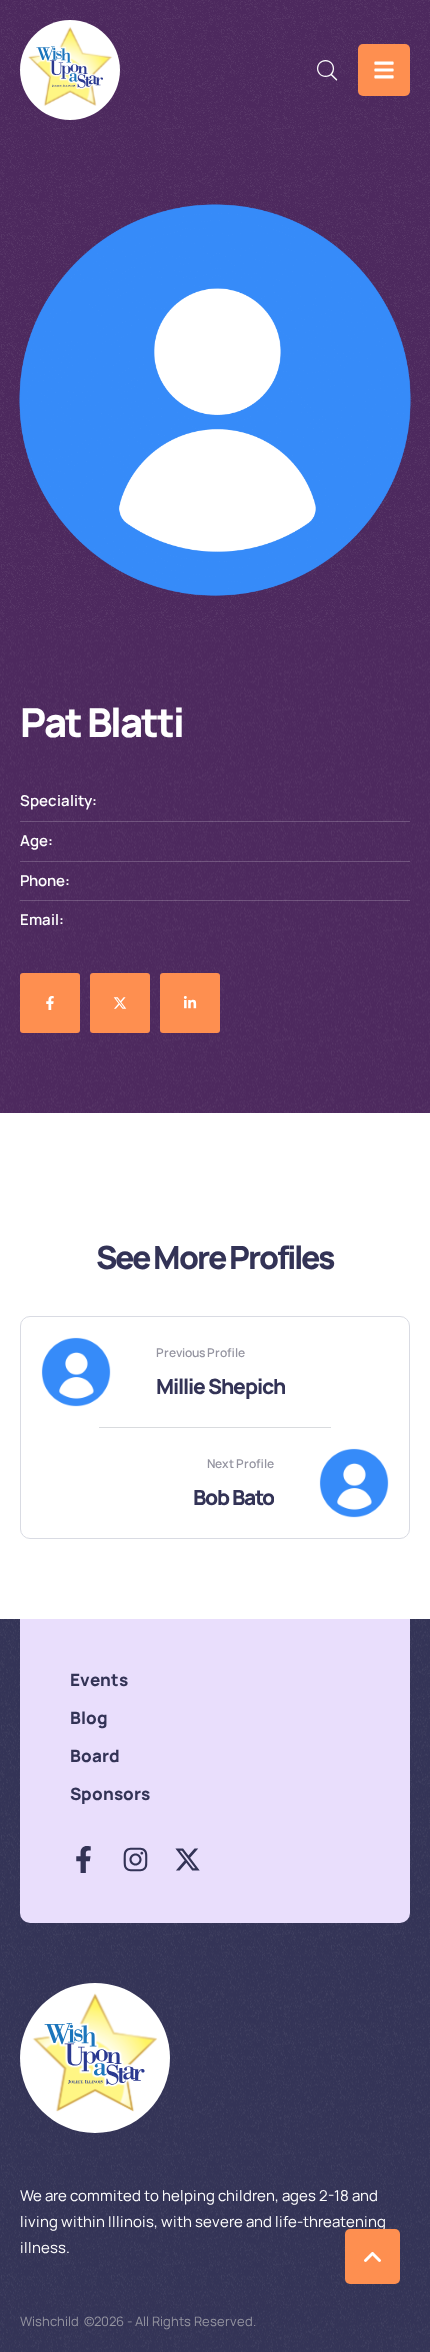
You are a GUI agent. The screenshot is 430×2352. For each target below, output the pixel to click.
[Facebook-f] (83, 1859)
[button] (327, 70)
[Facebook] (50, 1003)
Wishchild (49, 2321)
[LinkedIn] (190, 1003)
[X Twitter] (120, 1003)
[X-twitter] (187, 1859)
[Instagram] (135, 1859)
